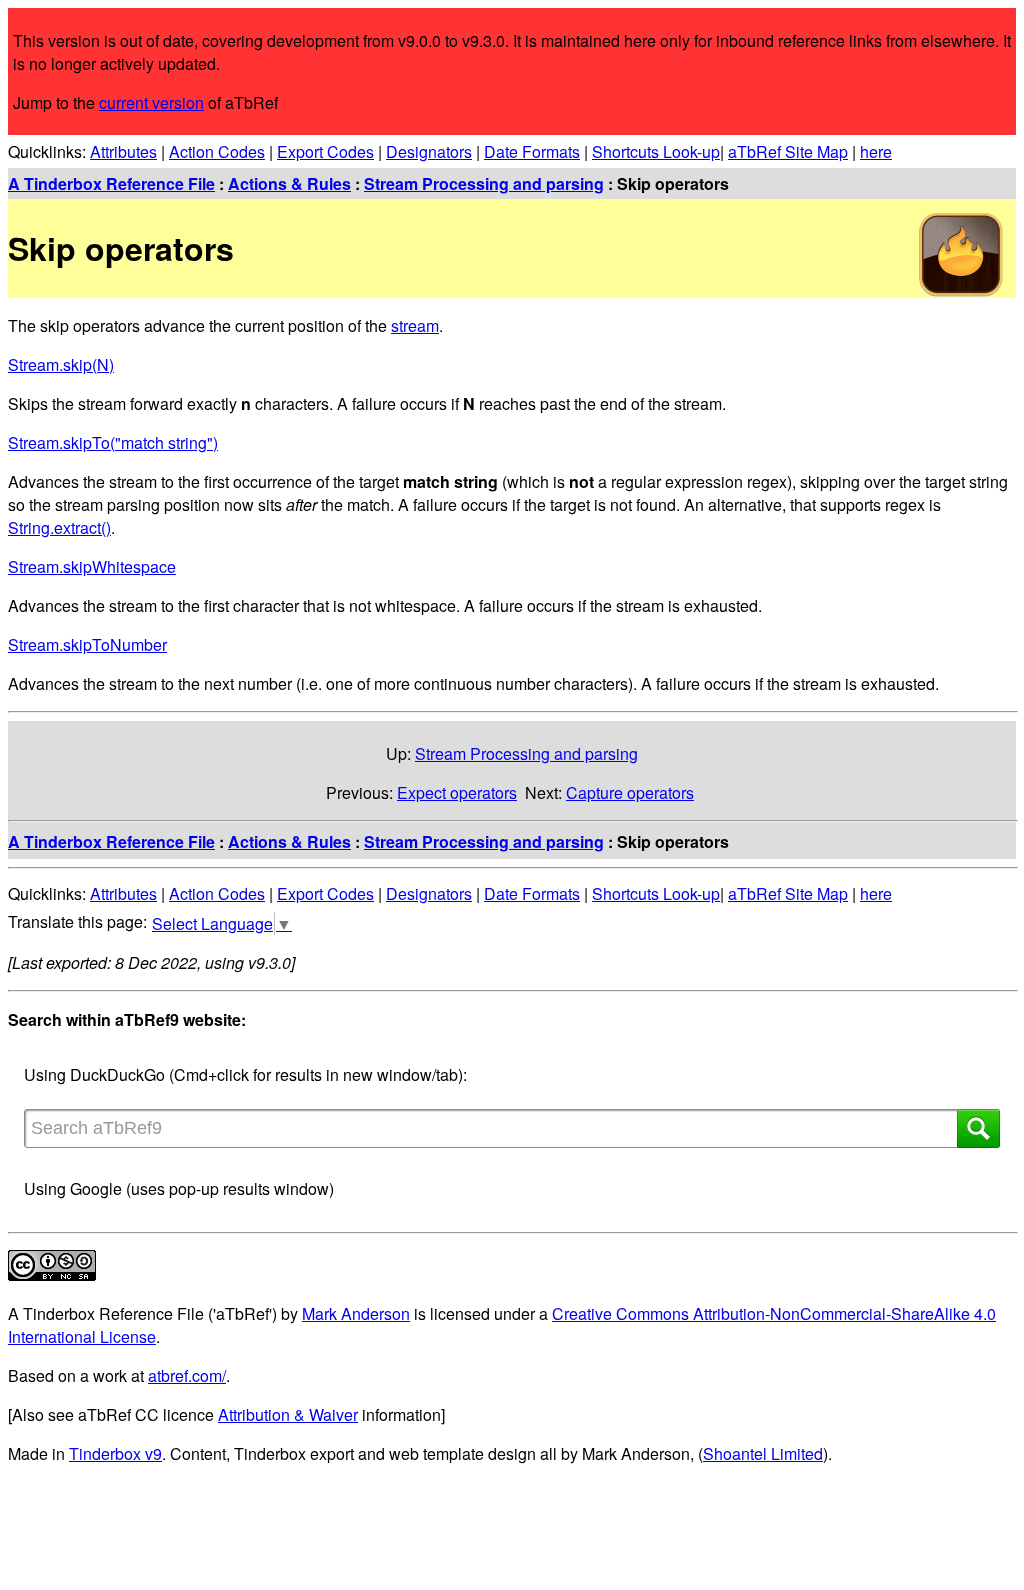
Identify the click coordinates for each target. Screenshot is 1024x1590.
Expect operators (457, 792)
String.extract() (59, 527)
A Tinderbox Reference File (111, 183)
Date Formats (532, 151)
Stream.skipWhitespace (92, 566)
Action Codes (217, 151)
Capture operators (630, 792)
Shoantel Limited (763, 1453)
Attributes (123, 151)
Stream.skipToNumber (87, 644)
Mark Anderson (356, 1313)
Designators (429, 151)
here (876, 151)
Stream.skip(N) (61, 364)
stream (415, 325)
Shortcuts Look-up (656, 151)
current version (151, 102)
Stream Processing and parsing (484, 183)
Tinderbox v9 (115, 1453)
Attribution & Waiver (288, 1414)
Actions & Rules (289, 183)
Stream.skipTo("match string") (113, 442)
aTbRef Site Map (788, 151)
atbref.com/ (187, 1375)
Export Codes (325, 151)
